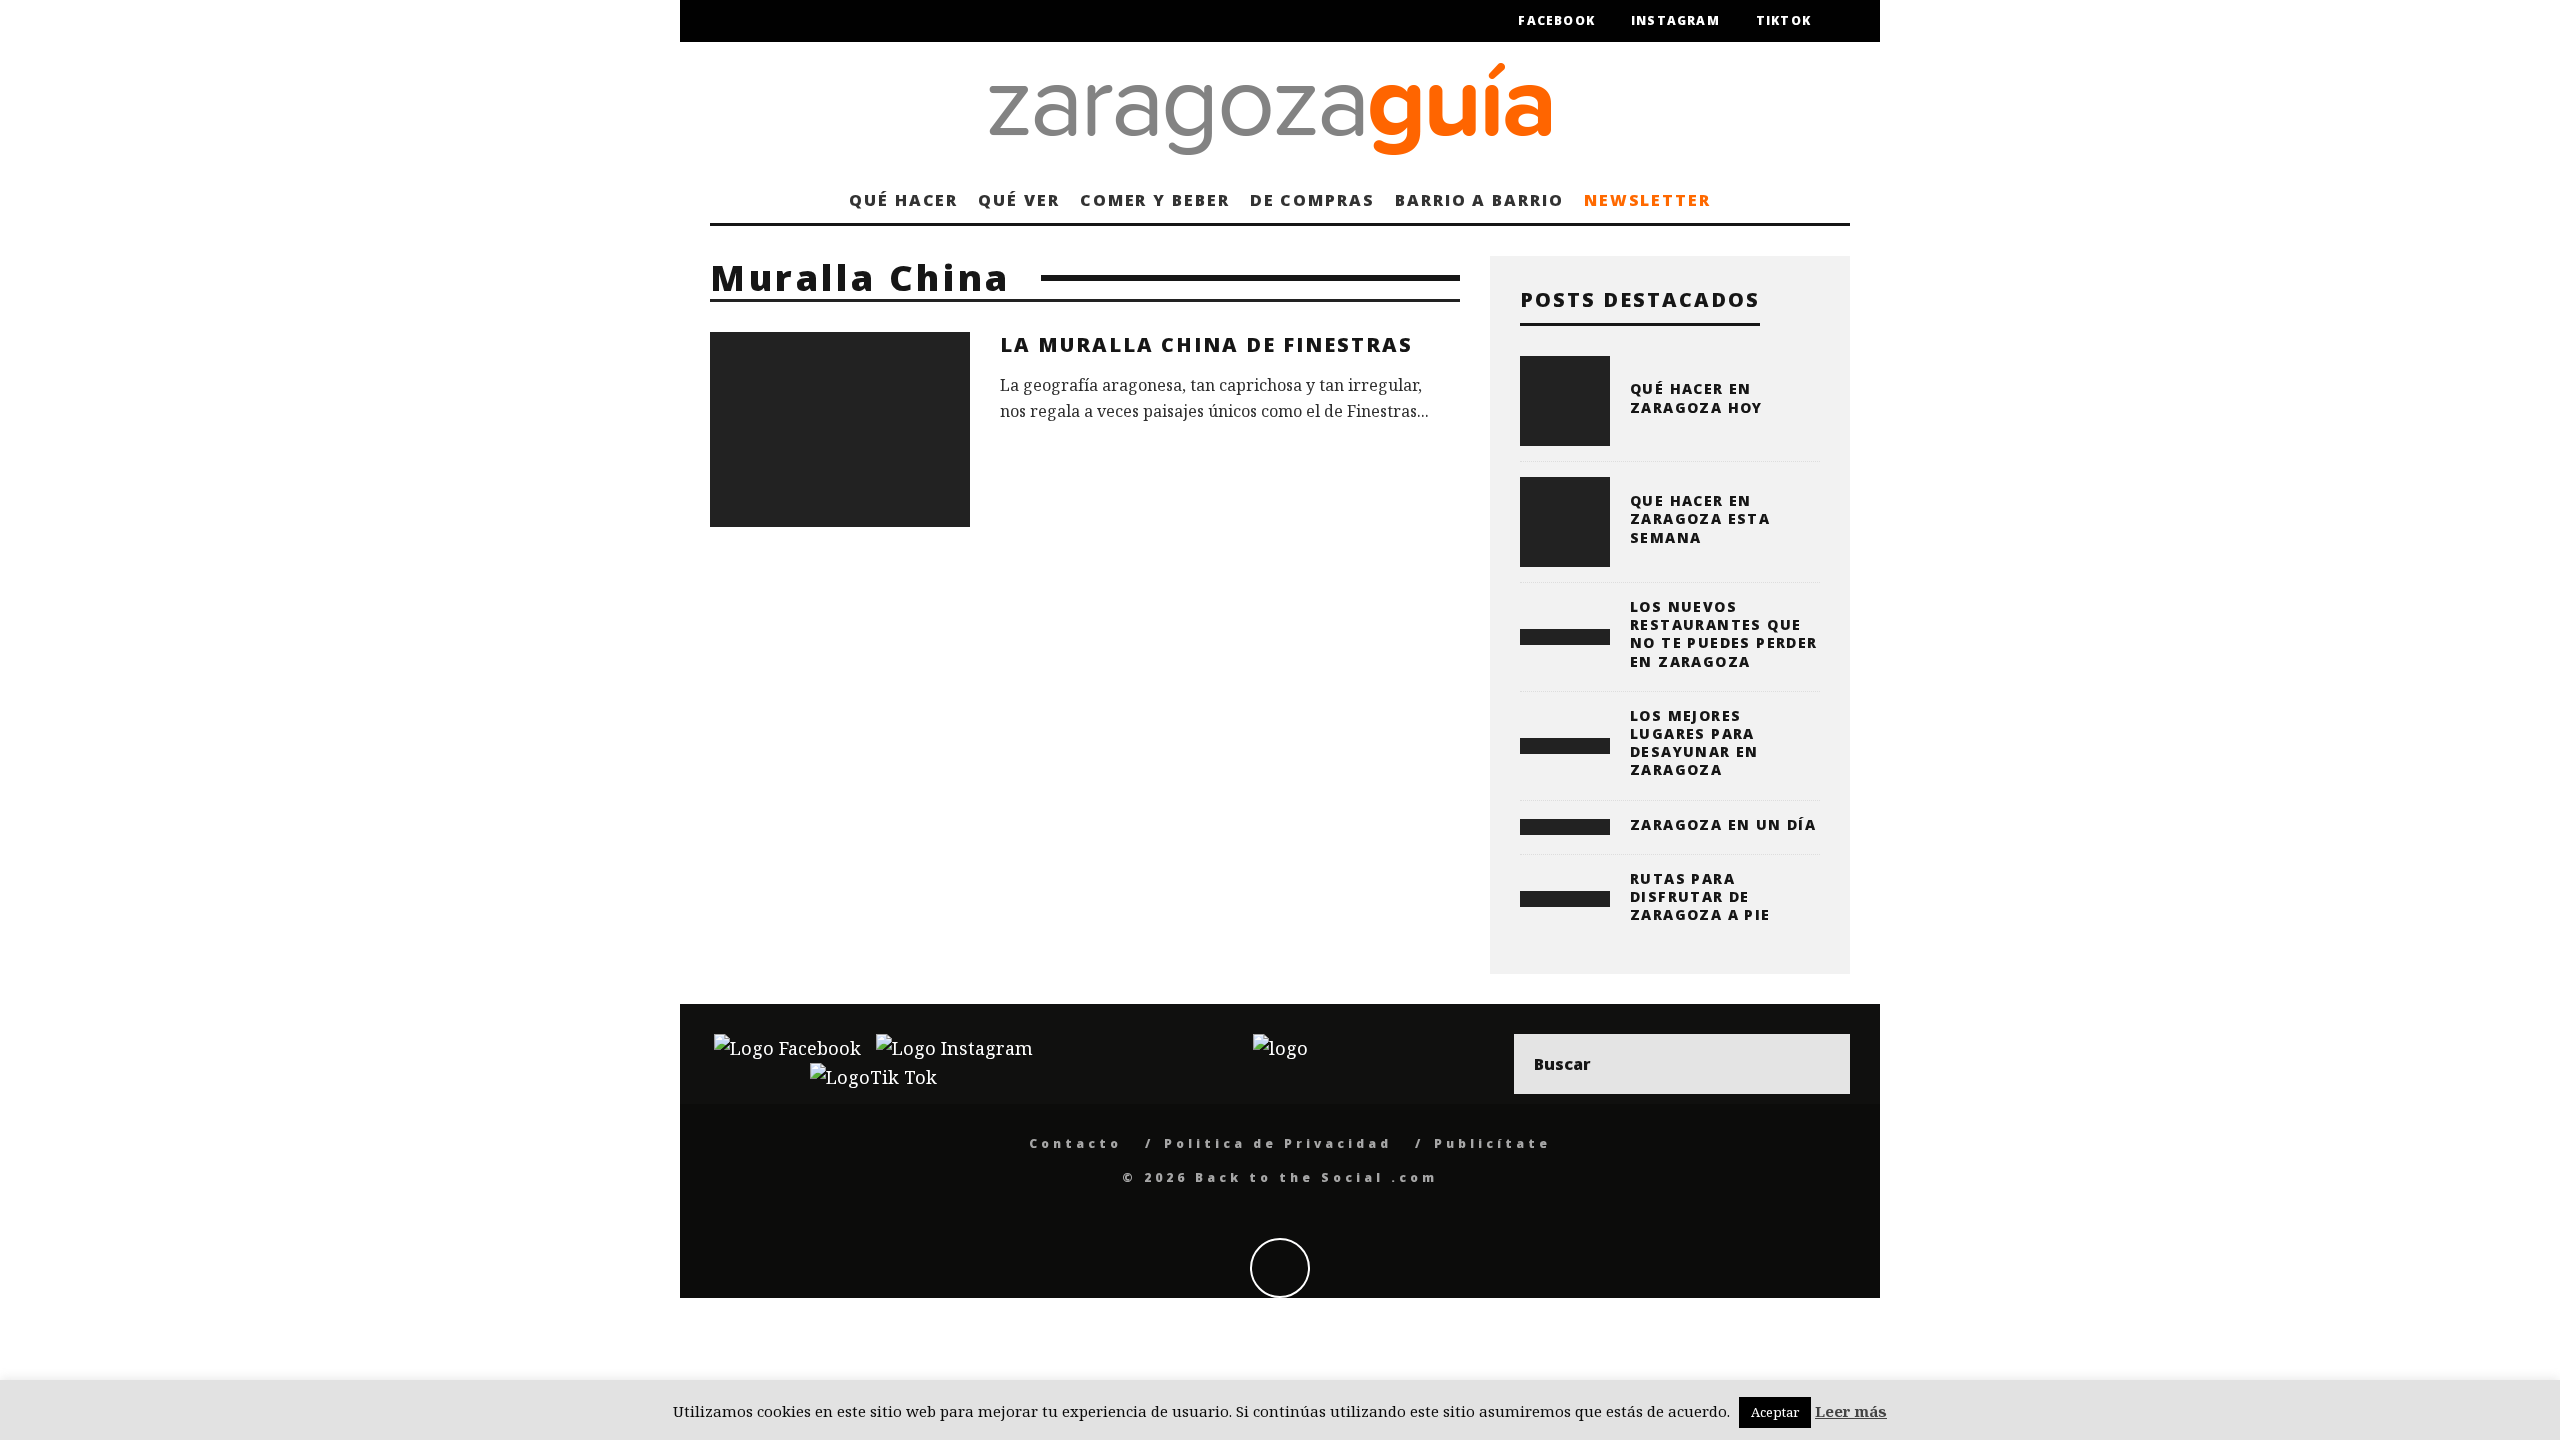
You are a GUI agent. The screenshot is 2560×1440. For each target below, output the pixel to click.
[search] (1820, 1064)
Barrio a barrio (1479, 200)
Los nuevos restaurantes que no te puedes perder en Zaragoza (1724, 634)
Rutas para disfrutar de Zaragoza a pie (1700, 896)
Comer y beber (1155, 200)
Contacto (1075, 1143)
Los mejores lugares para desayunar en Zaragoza (1694, 743)
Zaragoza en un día (1723, 824)
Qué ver (1018, 200)
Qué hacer (903, 200)
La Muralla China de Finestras (1206, 344)
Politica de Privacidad (1278, 1143)
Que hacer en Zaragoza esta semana (1700, 518)
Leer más (1851, 1411)
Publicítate (1492, 1143)
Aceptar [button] (1775, 1412)
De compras (1312, 200)
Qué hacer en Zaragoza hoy (1696, 397)
